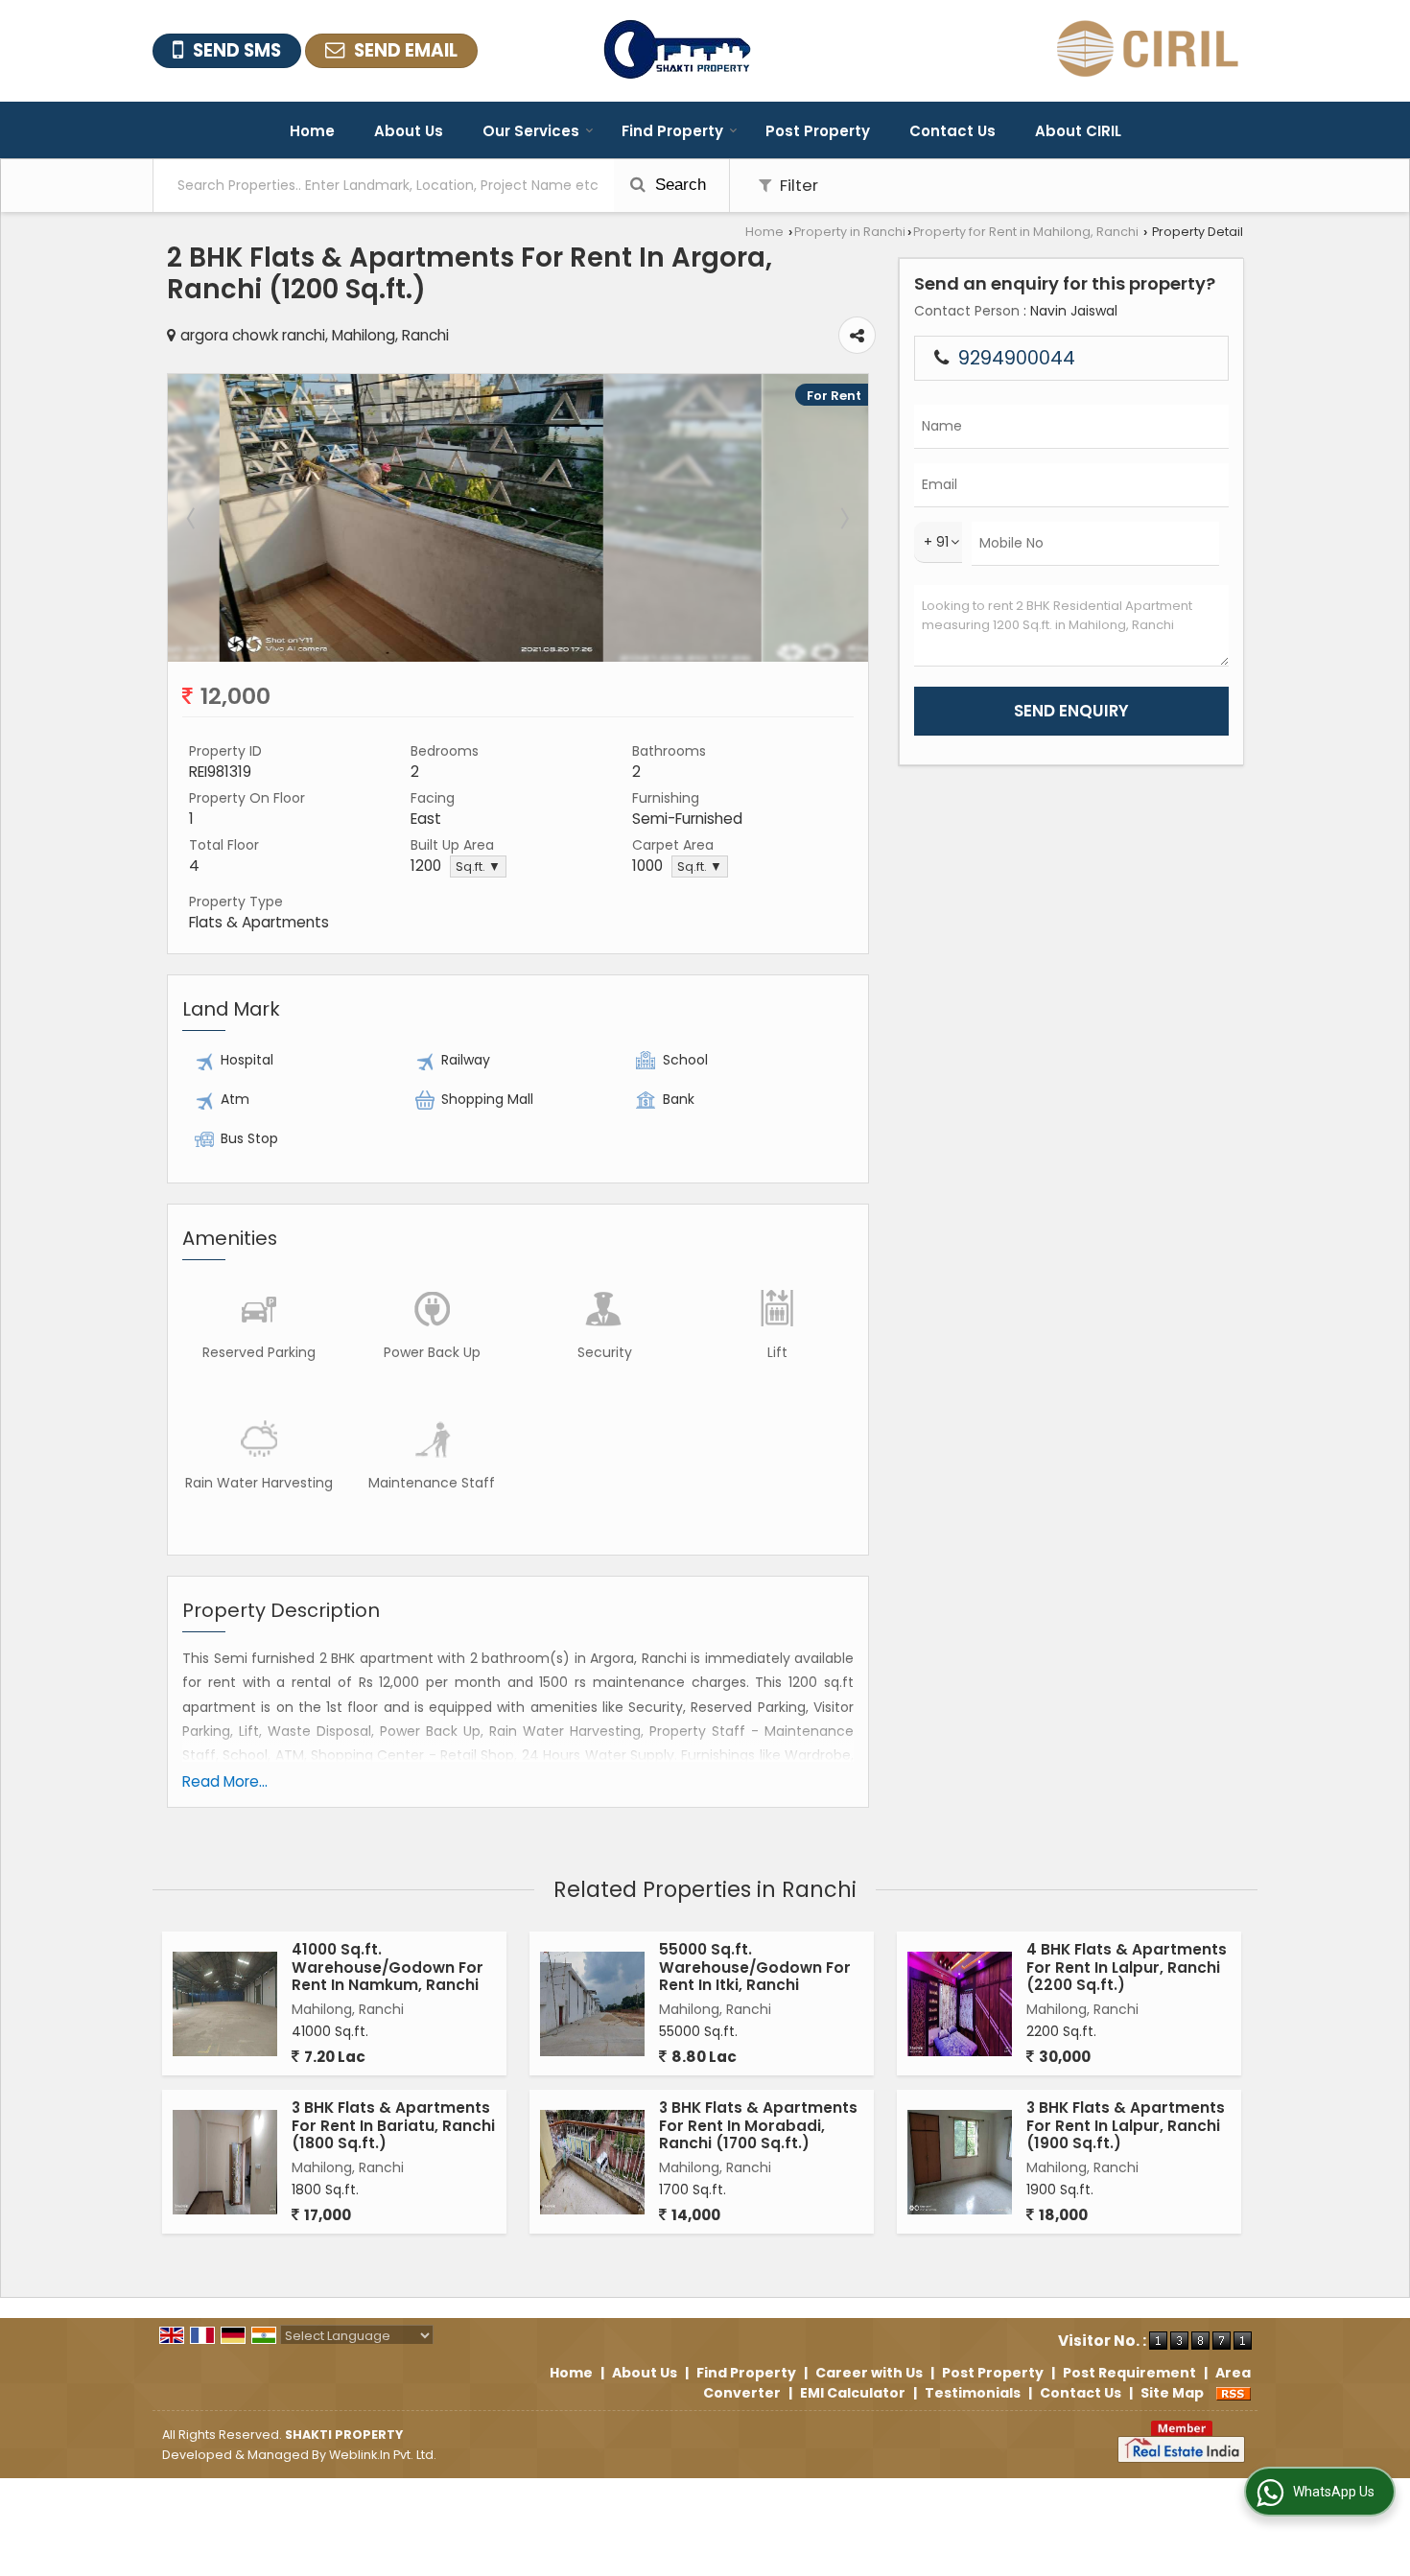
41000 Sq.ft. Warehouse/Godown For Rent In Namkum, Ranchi (388, 1967)
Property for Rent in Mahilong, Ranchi (1026, 232)
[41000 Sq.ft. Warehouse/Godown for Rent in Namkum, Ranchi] (225, 2004)
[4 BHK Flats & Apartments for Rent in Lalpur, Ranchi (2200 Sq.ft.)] (960, 2004)
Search (678, 185)
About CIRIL (1078, 131)
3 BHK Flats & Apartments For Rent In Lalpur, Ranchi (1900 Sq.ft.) (1126, 2125)
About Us (409, 131)
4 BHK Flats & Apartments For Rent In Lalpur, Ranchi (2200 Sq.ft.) (1127, 1967)
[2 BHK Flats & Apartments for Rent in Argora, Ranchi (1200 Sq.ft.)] (518, 657)
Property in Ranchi (850, 232)
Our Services (531, 131)
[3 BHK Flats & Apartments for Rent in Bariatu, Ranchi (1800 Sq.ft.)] (225, 2162)
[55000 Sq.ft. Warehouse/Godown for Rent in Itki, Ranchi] (592, 2004)
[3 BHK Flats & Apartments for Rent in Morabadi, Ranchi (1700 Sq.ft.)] (592, 2162)
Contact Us (952, 131)
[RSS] (1234, 2393)
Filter (797, 185)
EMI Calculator (853, 2393)
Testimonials (973, 2393)
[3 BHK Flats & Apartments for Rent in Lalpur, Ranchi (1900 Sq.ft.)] (960, 2162)
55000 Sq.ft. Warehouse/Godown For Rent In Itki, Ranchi (755, 1967)
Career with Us (869, 2373)
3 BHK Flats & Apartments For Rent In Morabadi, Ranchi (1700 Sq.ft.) (758, 2125)
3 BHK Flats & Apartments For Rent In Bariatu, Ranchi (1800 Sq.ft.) (393, 2125)
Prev (193, 518)
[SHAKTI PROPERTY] (677, 51)
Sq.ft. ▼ (478, 866)
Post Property (818, 131)
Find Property (672, 131)
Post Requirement (1129, 2373)
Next (843, 518)
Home (312, 131)
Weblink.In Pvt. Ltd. (383, 2455)
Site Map (1172, 2393)
